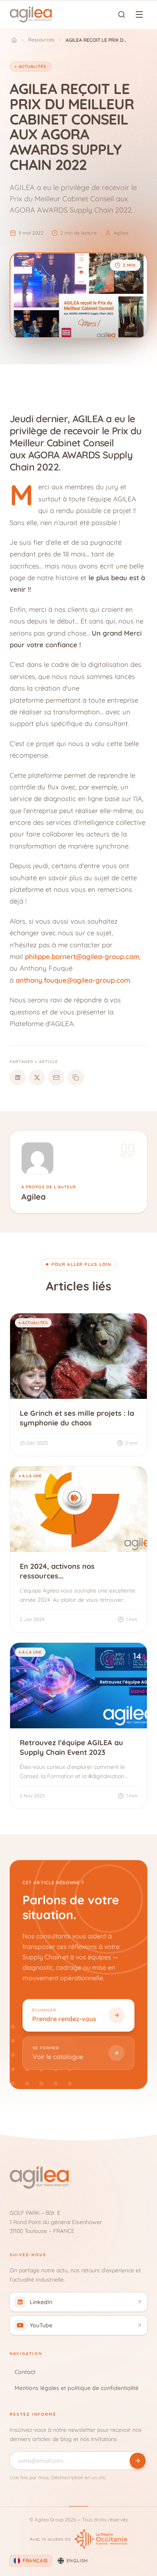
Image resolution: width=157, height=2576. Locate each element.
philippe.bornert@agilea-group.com (82, 956)
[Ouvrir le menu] (139, 14)
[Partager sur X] (37, 1077)
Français (35, 2561)
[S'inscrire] (138, 2461)
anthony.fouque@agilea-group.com (73, 980)
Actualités (33, 66)
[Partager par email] (56, 1077)
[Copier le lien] (76, 1077)
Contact (25, 2372)
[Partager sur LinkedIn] (18, 1077)
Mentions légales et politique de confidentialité (76, 2388)
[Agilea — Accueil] (31, 14)
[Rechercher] (122, 14)
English (77, 2561)
